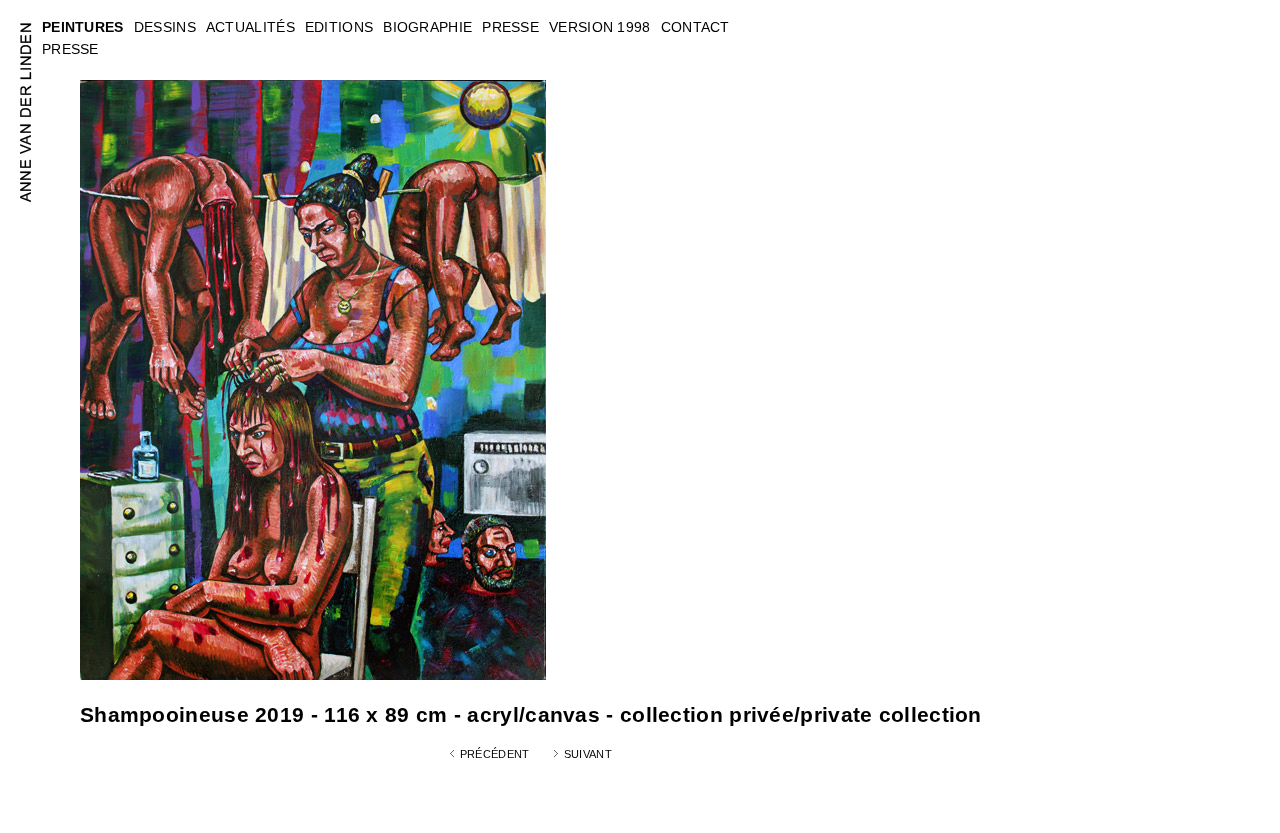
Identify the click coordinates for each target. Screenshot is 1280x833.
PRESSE (70, 49)
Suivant (588, 754)
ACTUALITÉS (250, 27)
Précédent (495, 754)
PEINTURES (83, 27)
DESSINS (165, 27)
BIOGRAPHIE (427, 27)
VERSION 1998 (600, 27)
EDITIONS (339, 27)
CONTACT (695, 27)
